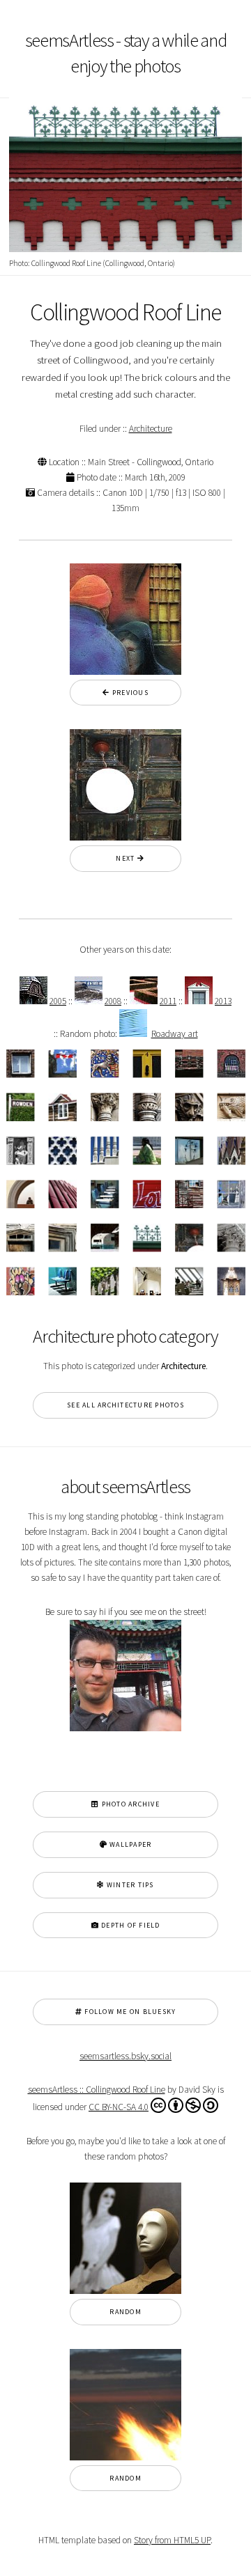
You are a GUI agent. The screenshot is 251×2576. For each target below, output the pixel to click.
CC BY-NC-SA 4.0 (119, 2107)
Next (122, 858)
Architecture (151, 429)
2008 (113, 1001)
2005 (58, 1001)
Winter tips (129, 1885)
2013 (223, 1001)
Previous (129, 693)
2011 (168, 1001)
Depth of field (130, 1925)
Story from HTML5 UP (172, 2540)
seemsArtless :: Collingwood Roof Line (97, 2090)
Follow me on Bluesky (129, 2012)
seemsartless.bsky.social (125, 2056)
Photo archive (129, 1804)
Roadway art (175, 1034)
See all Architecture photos (125, 1405)
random (125, 2312)
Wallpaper (130, 1844)
